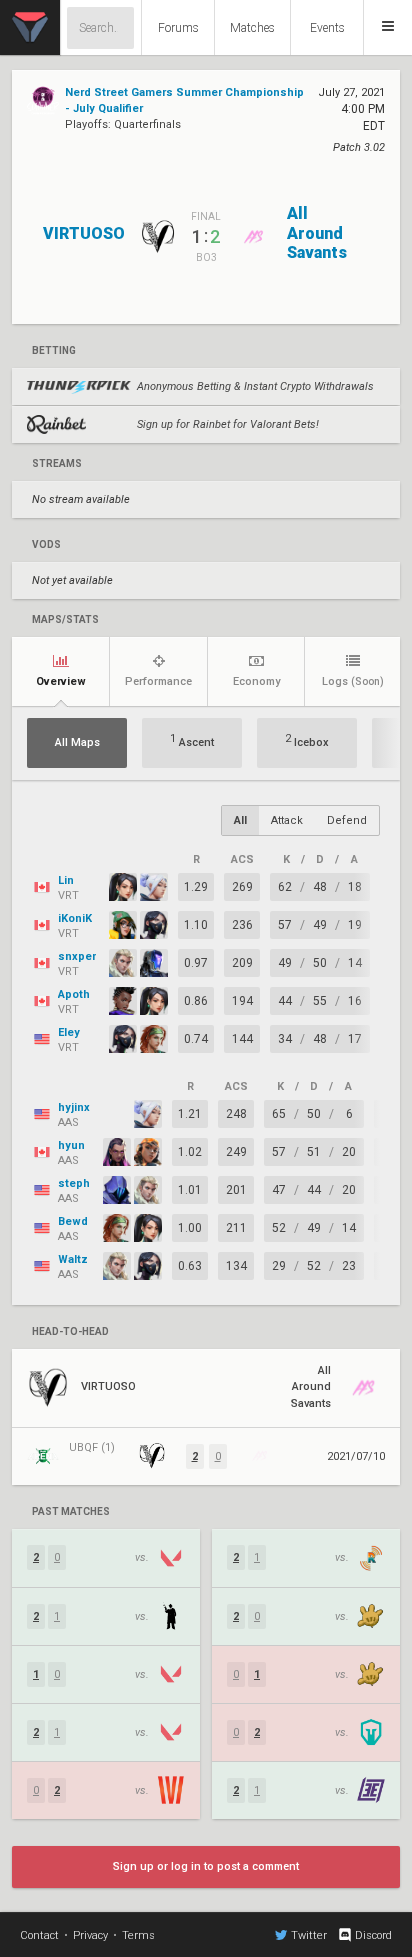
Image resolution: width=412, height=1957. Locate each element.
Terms (138, 1935)
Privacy (90, 1935)
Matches (252, 28)
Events (327, 28)
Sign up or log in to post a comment (206, 1866)
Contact (39, 1935)
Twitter (309, 1935)
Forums (178, 28)
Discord (373, 1935)
